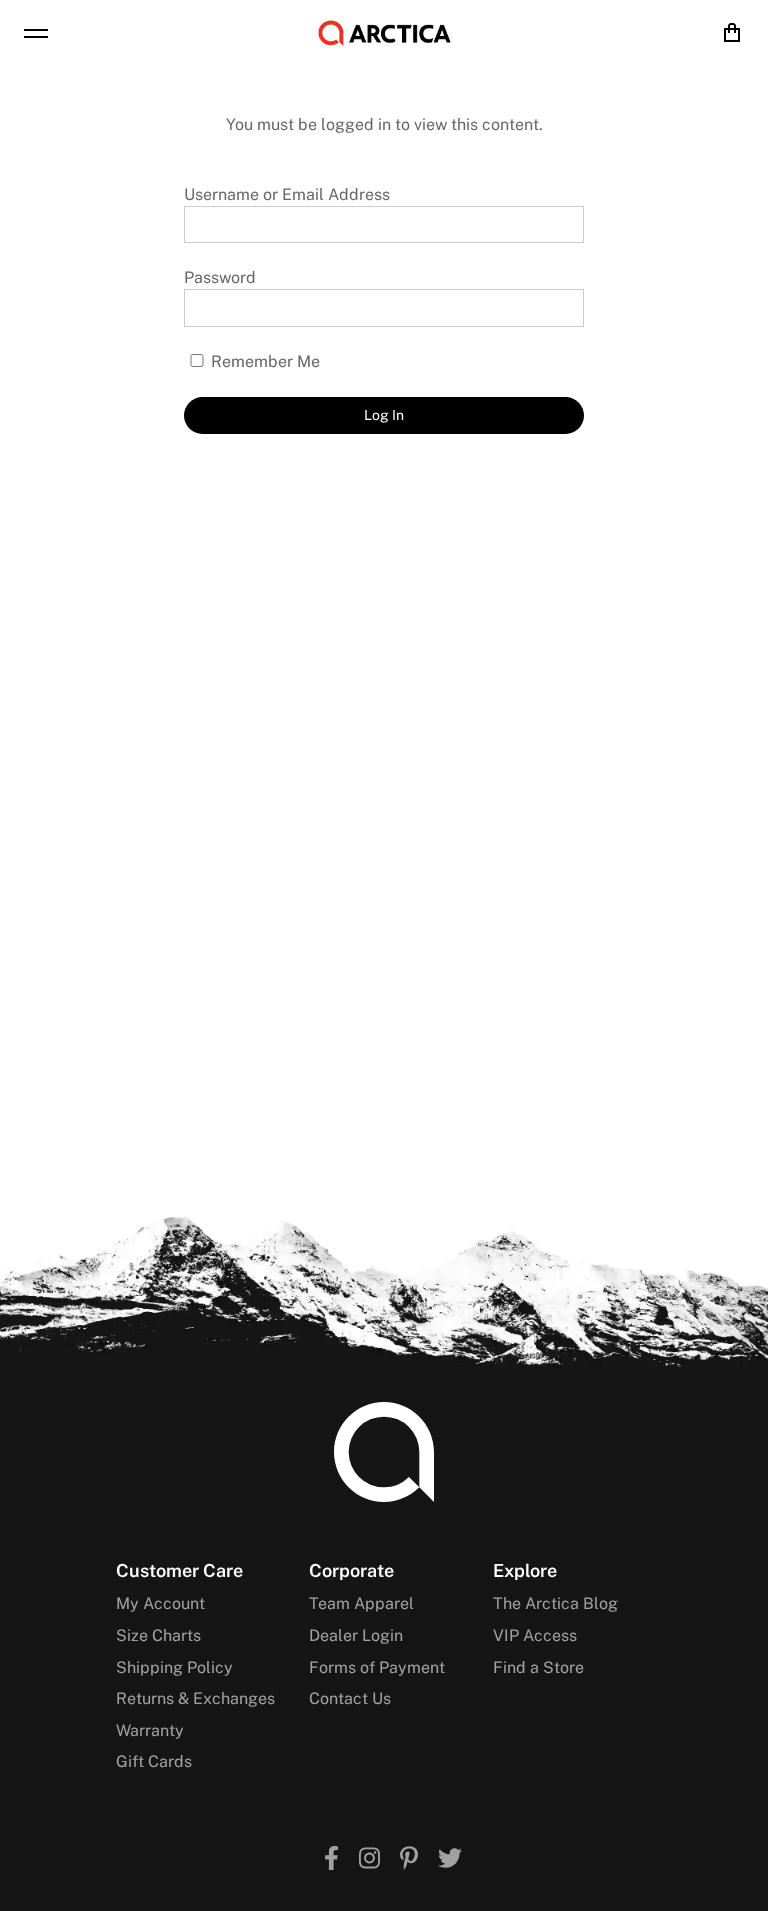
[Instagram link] (369, 1860)
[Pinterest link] (409, 1860)
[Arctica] (384, 33)
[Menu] (36, 33)
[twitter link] (450, 1860)
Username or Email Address (287, 194)
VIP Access (535, 1635)
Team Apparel (361, 1603)
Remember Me (263, 361)
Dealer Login (356, 1635)
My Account (160, 1603)
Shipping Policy (174, 1667)
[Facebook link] (331, 1860)
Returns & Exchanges (195, 1698)
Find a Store (538, 1667)
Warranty (150, 1730)
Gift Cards (154, 1761)
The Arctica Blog (555, 1603)
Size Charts (158, 1635)
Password (220, 277)
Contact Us (350, 1698)
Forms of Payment (377, 1667)
